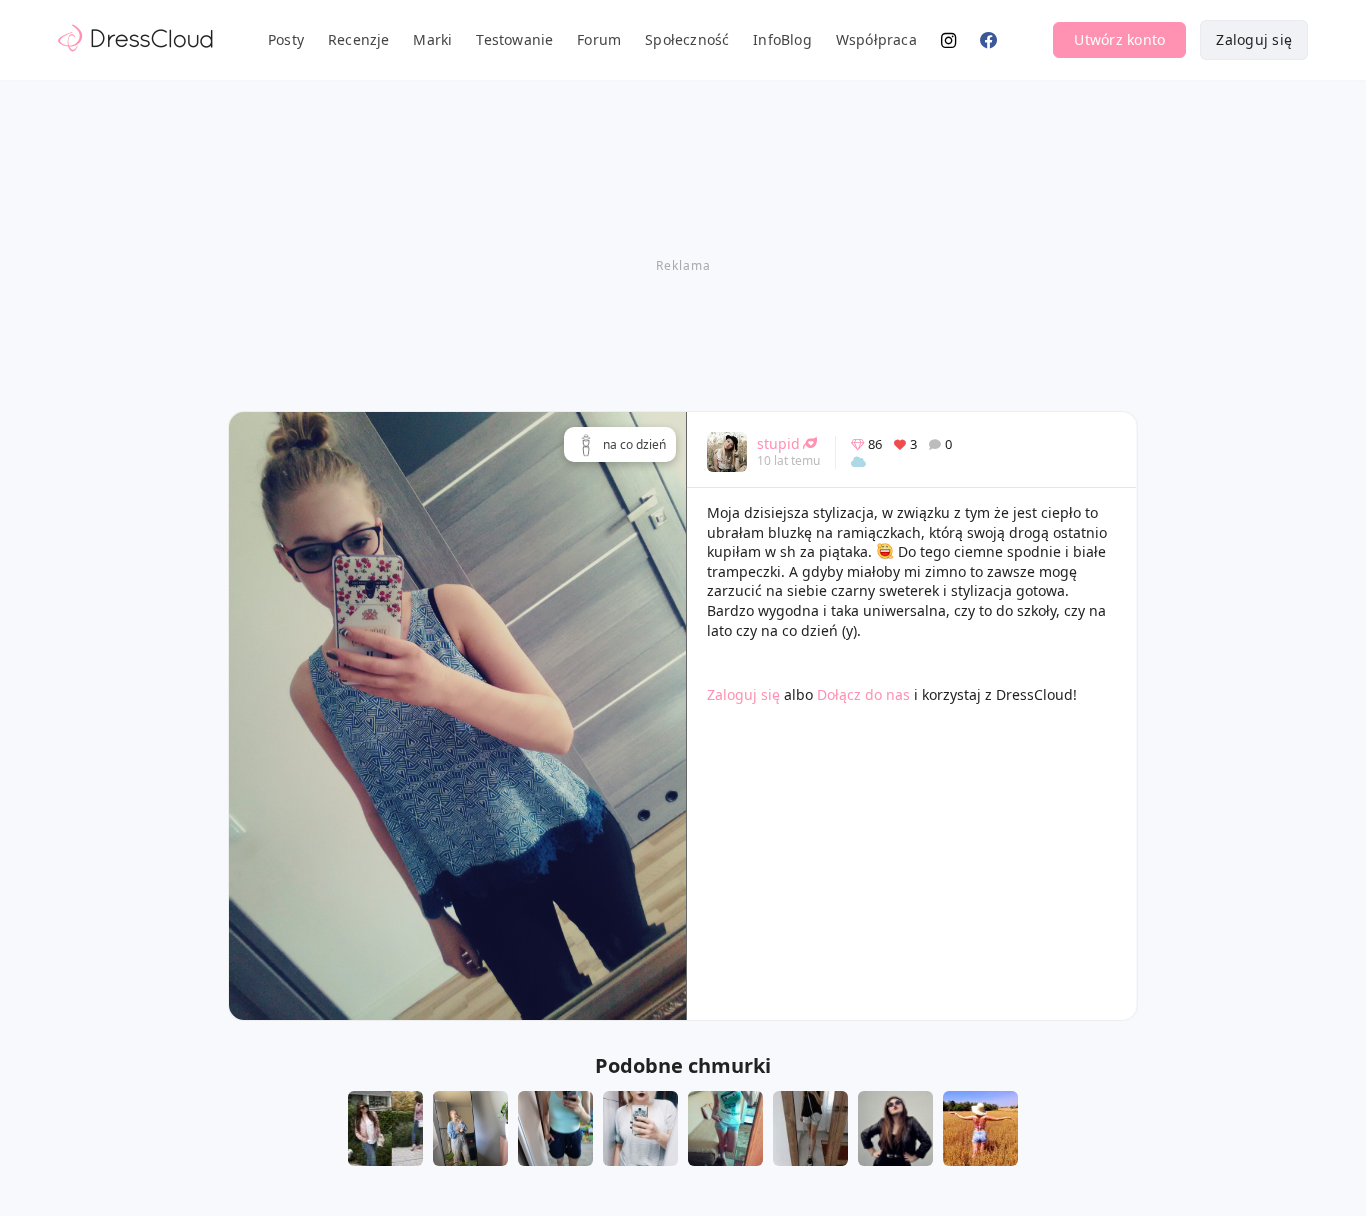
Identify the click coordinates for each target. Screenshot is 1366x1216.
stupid (778, 443)
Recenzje (359, 39)
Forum (599, 39)
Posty (286, 39)
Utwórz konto (1119, 39)
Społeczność (687, 39)
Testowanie (514, 39)
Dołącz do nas (863, 694)
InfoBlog (782, 39)
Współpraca (876, 39)
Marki (432, 39)
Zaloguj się (1254, 39)
